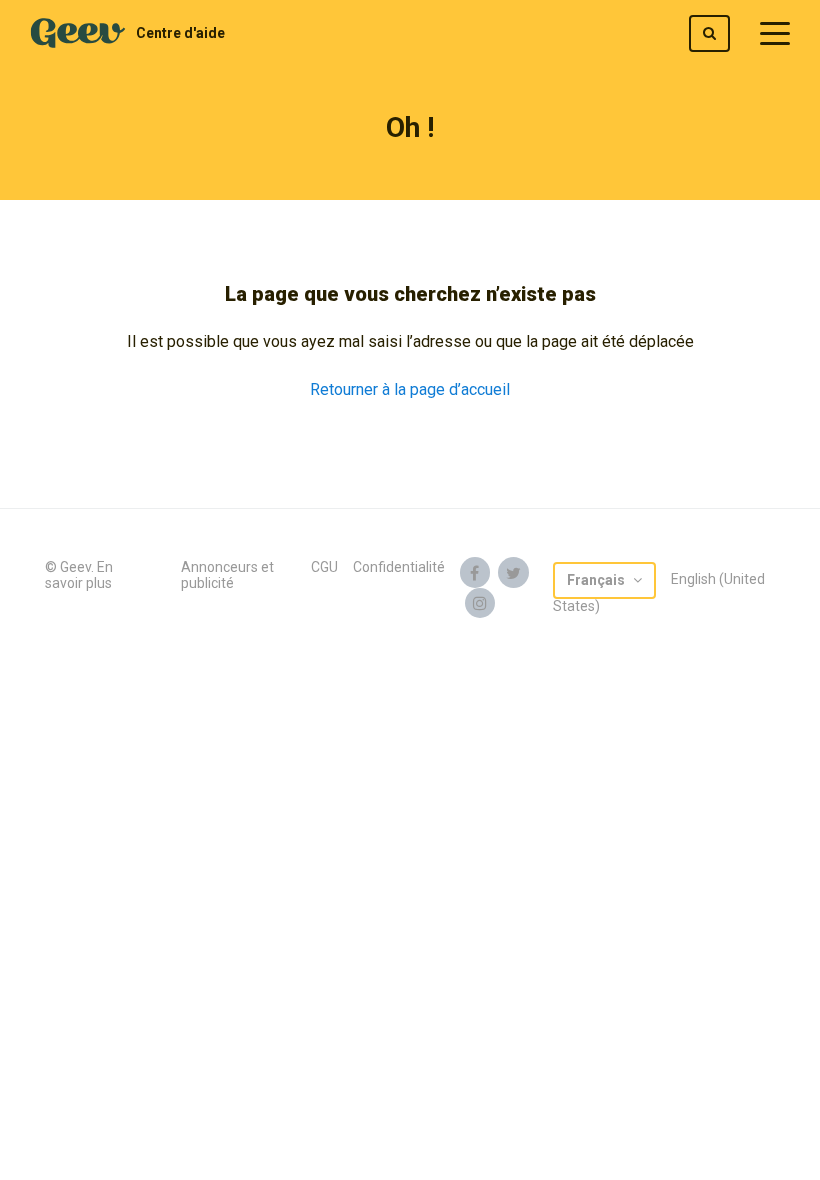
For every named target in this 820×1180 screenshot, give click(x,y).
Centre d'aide (180, 33)
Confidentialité (399, 567)
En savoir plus (79, 574)
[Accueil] (78, 33)
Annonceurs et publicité (227, 574)
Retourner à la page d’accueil (410, 389)
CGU (324, 567)
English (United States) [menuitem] (659, 592)
